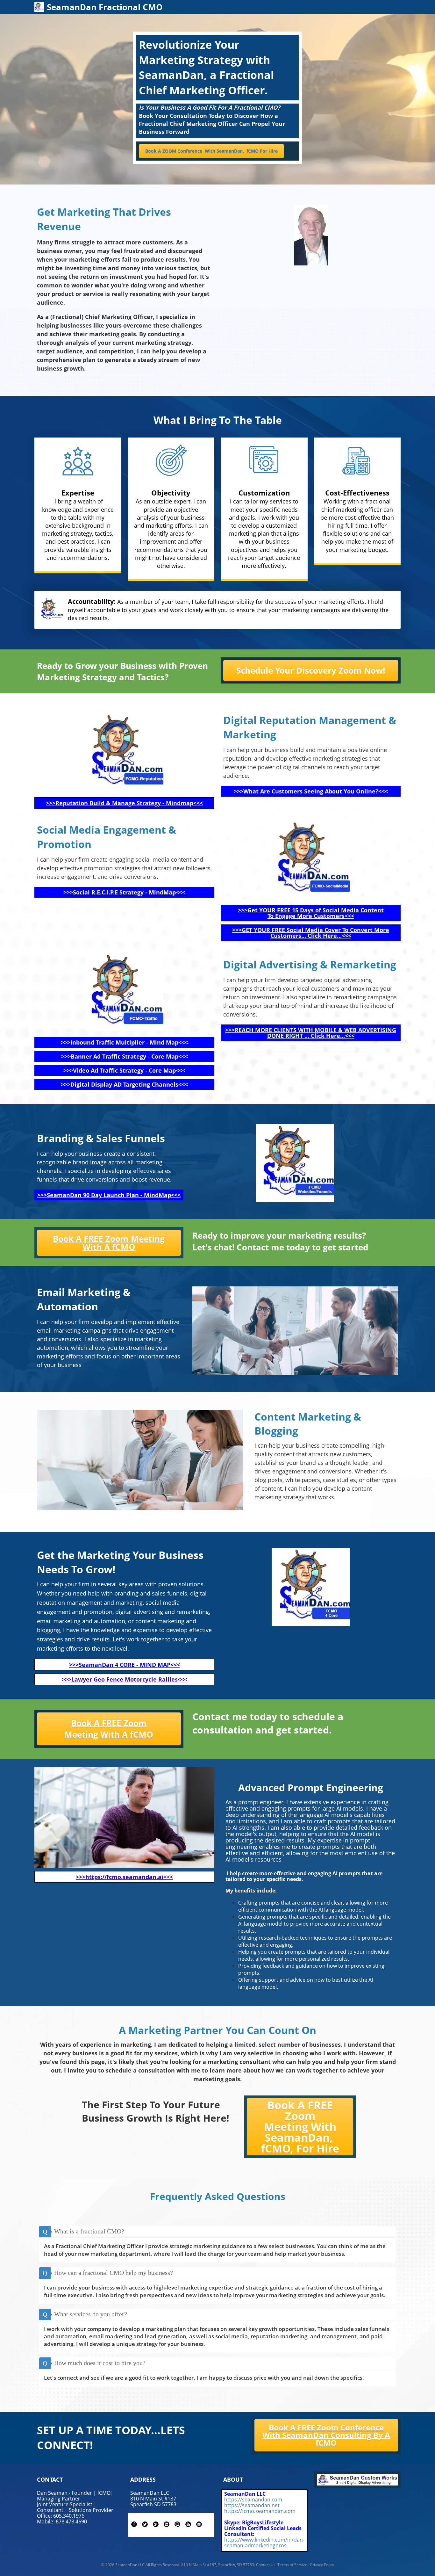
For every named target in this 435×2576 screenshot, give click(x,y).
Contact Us (266, 2565)
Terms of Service (292, 2565)
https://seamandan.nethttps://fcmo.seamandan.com (260, 2508)
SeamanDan (230, 151)
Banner (82, 1056)
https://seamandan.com (253, 2500)
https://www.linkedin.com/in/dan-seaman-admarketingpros (264, 2543)
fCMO (253, 151)
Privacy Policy (322, 2565)
